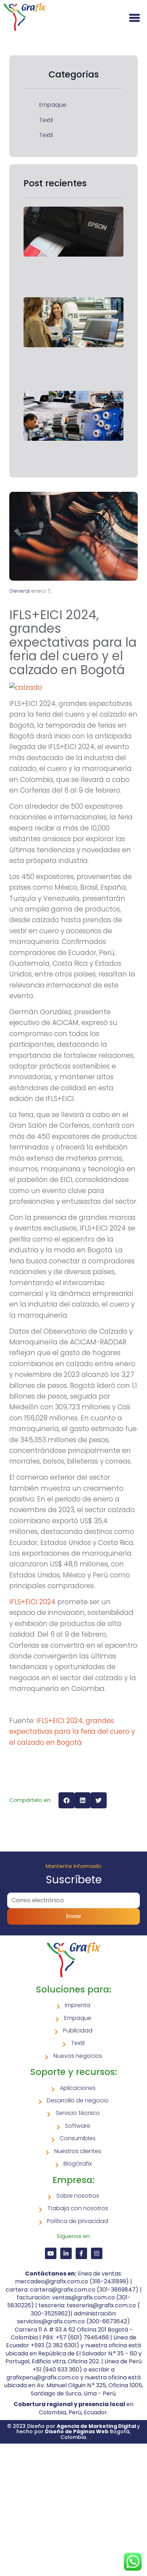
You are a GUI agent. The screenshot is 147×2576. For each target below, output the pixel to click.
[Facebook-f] (81, 2253)
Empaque (53, 105)
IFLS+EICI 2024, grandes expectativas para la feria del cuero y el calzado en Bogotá (72, 1732)
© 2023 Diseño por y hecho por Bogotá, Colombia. (73, 2432)
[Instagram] (97, 2253)
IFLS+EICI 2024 (32, 1602)
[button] (67, 1800)
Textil (46, 120)
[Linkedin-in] (66, 2253)
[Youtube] (51, 2253)
